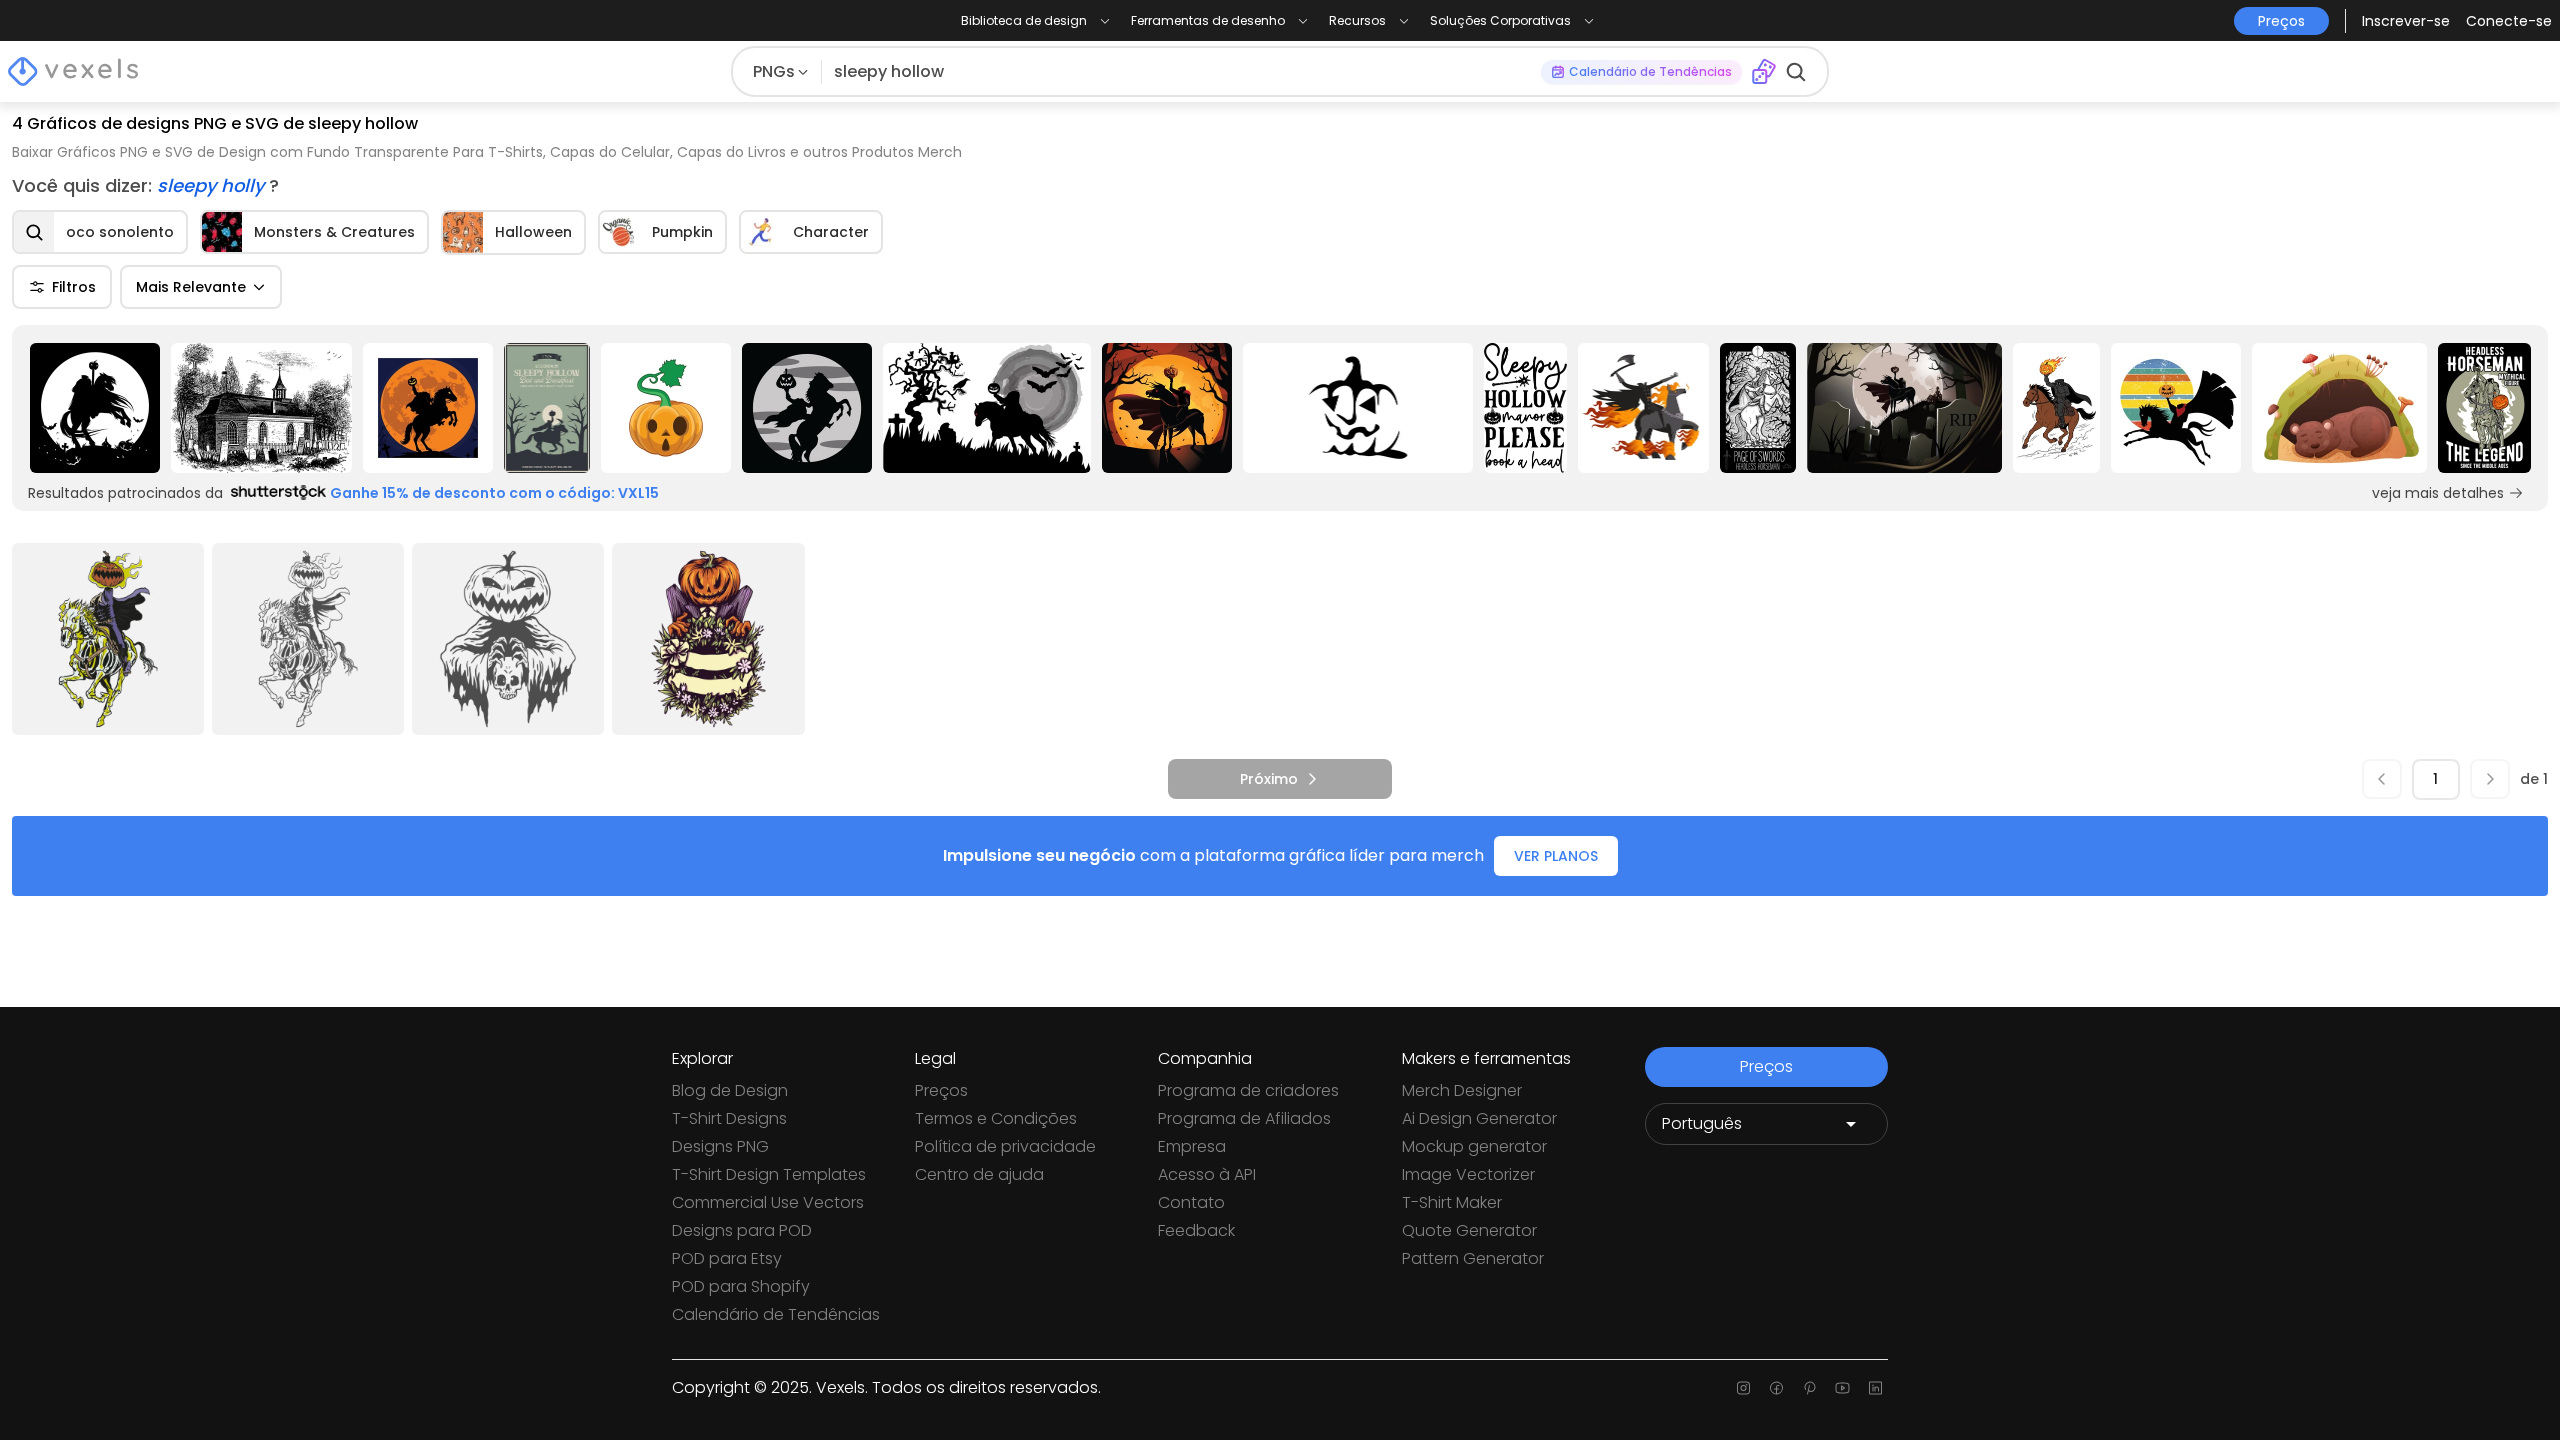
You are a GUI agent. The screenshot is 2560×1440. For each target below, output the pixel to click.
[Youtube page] (1842, 1388)
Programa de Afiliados (1244, 1118)
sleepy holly (213, 185)
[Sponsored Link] (94, 408)
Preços (941, 1090)
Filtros (74, 287)
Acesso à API (1207, 1174)
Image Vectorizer (1468, 1174)
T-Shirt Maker (1452, 1202)
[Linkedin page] (1875, 1388)
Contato (1191, 1202)
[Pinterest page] (1809, 1388)
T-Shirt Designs (729, 1118)
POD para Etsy (727, 1258)
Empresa (1192, 1146)
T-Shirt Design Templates (769, 1174)
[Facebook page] (1776, 1388)
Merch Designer (1462, 1090)
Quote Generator (1469, 1230)
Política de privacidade (1005, 1146)
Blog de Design (730, 1090)
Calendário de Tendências (776, 1314)
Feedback (1196, 1230)
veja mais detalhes (2438, 493)
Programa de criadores (1248, 1090)
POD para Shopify (741, 1286)
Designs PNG (720, 1146)
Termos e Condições (996, 1118)
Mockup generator (1474, 1146)
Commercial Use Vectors (768, 1202)
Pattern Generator (1473, 1258)
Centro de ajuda (979, 1174)
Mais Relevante (191, 287)
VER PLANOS (1556, 856)
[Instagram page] (1743, 1388)
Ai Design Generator (1479, 1118)
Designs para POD (742, 1230)
